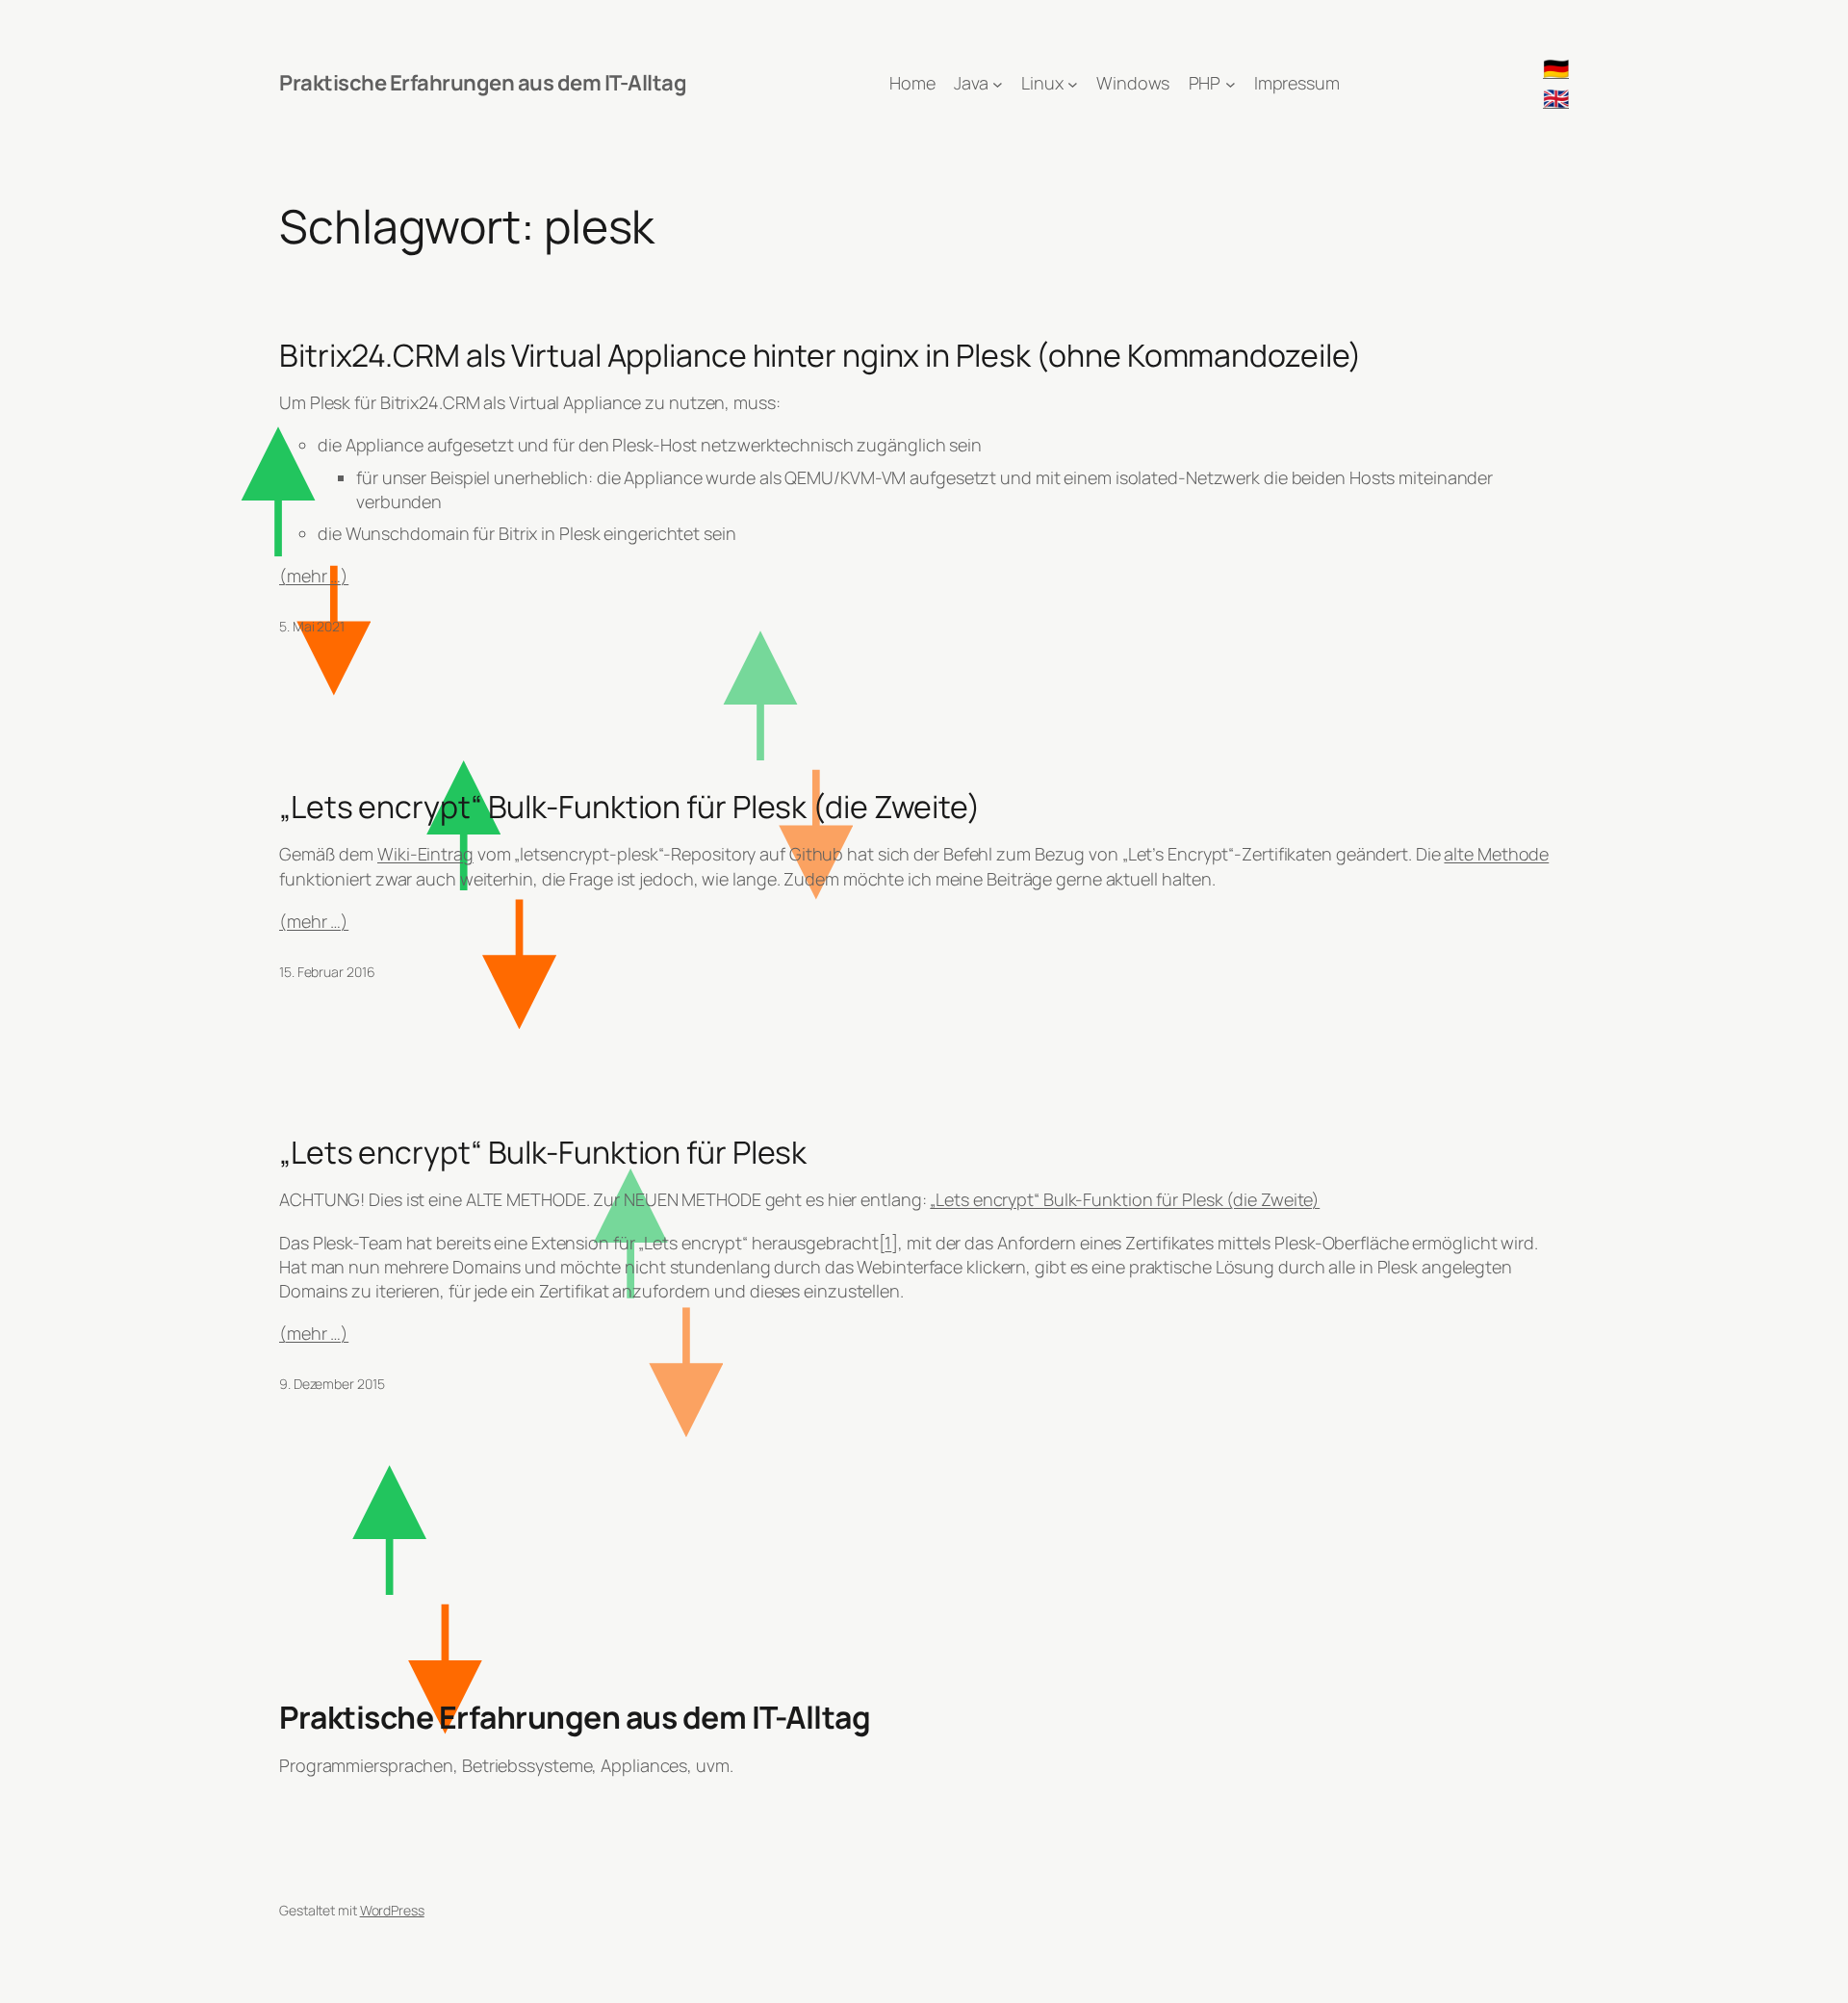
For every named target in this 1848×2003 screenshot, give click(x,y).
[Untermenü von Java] (998, 83)
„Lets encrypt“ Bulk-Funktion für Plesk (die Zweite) (630, 807)
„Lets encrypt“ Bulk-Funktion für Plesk (543, 1152)
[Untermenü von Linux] (1073, 83)
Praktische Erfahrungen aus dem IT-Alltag (483, 83)
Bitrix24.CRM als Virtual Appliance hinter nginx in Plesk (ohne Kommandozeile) (821, 355)
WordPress (392, 1910)
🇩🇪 (1556, 68)
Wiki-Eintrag (425, 854)
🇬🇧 (1556, 98)
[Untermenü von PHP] (1231, 83)
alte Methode (1496, 854)
